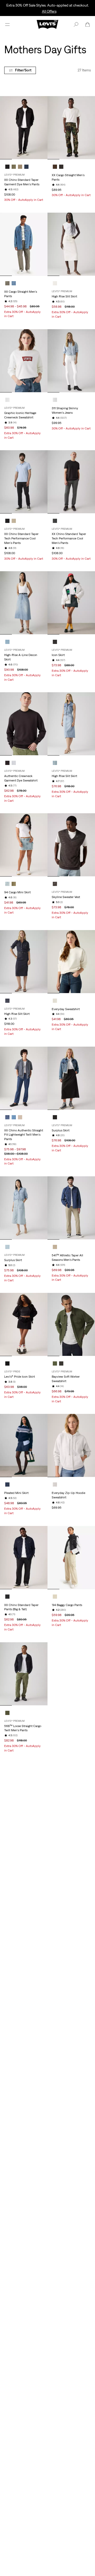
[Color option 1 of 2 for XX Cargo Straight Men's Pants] (55, 167)
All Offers (49, 11)
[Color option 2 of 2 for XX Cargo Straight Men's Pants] (61, 167)
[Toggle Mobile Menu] (7, 24)
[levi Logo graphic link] (47, 24)
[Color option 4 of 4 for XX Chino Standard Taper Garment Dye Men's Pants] (26, 167)
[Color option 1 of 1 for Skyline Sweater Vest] (55, 884)
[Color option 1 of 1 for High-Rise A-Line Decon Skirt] (7, 642)
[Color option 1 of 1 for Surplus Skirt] (55, 1117)
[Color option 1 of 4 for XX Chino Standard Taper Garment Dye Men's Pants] (7, 167)
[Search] (76, 24)
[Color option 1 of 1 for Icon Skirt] (55, 642)
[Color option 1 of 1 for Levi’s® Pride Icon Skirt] (7, 1363)
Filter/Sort (23, 70)
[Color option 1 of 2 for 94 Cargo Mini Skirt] (7, 884)
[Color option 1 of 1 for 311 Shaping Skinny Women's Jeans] (55, 400)
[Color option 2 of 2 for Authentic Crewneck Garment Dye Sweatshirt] (14, 763)
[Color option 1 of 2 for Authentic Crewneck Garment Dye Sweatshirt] (7, 763)
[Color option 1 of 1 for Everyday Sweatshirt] (55, 1001)
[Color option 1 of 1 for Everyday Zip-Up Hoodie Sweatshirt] (55, 1484)
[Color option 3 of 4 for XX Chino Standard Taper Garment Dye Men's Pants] (20, 167)
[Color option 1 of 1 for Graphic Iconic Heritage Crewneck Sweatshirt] (7, 400)
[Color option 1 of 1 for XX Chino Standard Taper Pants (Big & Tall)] (7, 1597)
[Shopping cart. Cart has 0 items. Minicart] (88, 24)
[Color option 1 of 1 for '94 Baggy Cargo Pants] (55, 1597)
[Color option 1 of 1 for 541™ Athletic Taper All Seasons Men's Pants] (55, 1247)
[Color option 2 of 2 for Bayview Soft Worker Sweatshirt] (61, 1363)
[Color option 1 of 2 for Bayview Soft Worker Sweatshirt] (55, 1363)
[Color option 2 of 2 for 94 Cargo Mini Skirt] (14, 884)
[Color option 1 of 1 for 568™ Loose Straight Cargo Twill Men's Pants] (7, 1713)
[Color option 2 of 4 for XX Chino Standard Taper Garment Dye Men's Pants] (14, 167)
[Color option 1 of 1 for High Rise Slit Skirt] (55, 283)
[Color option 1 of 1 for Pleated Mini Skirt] (7, 1484)
